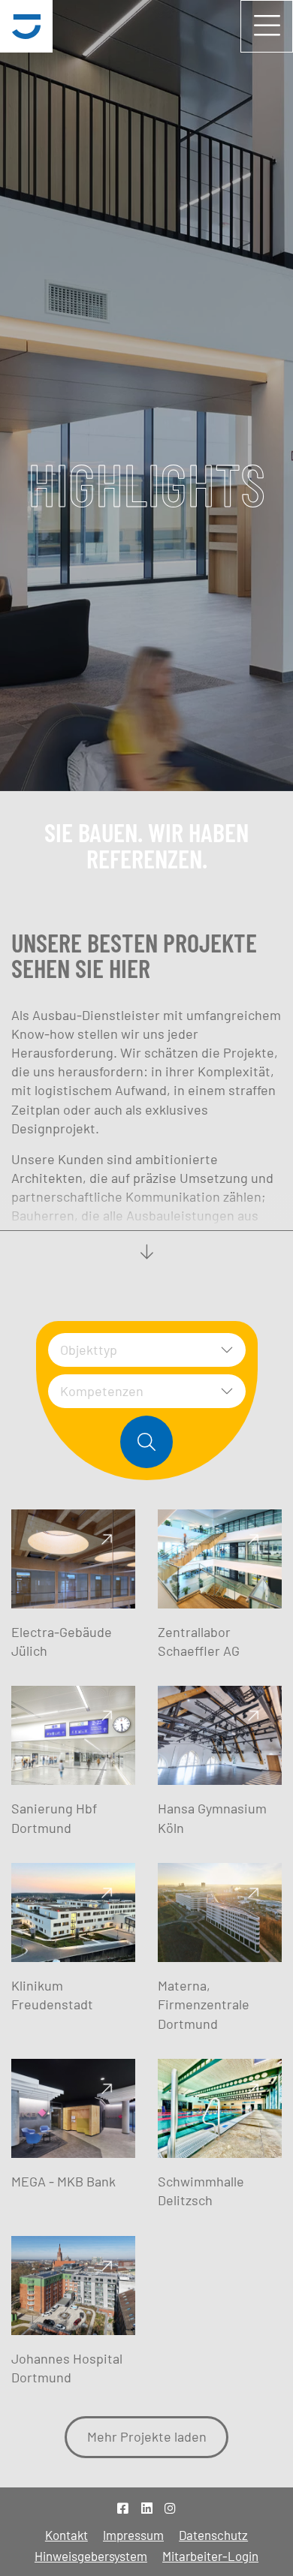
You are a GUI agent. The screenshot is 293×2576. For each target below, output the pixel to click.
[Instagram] (170, 2508)
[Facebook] (123, 2508)
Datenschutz (213, 2535)
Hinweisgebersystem (91, 2556)
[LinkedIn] (147, 2508)
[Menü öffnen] (267, 26)
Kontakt (66, 2535)
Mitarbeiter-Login (210, 2556)
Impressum (133, 2535)
